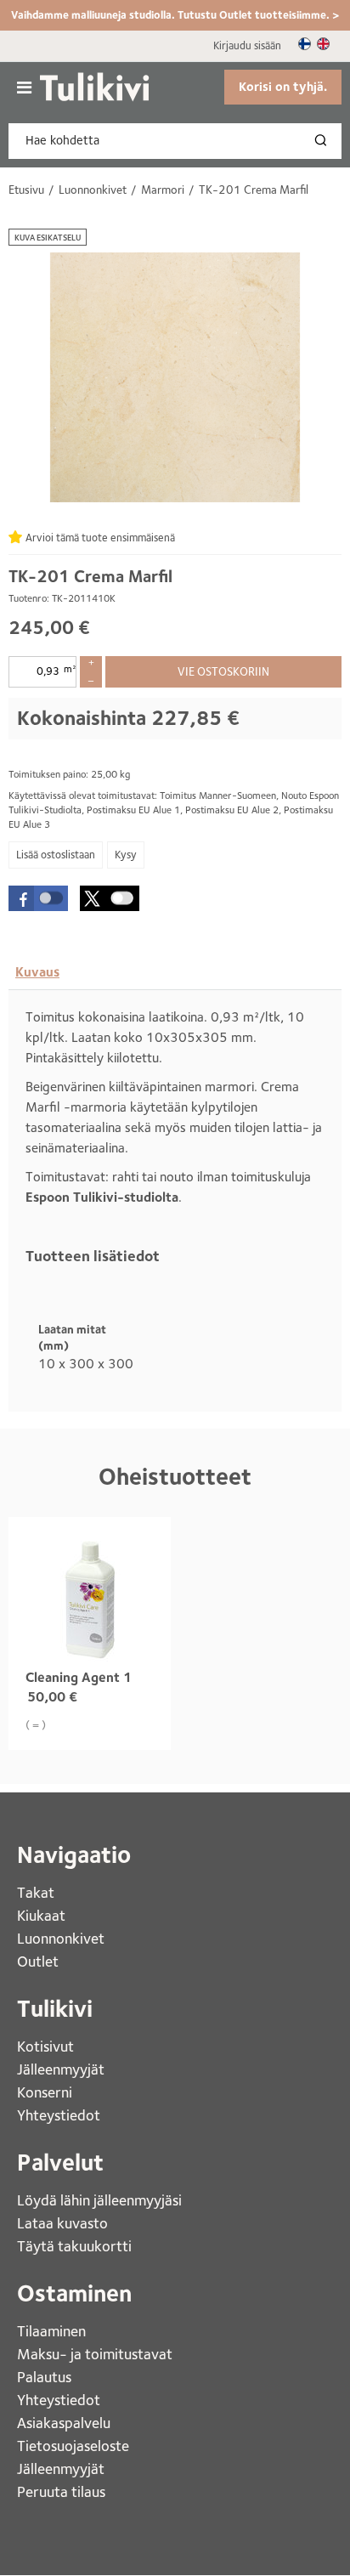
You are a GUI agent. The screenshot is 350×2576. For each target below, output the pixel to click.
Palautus (44, 2377)
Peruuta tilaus (61, 2491)
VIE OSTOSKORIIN (223, 671)
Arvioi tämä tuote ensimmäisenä (100, 538)
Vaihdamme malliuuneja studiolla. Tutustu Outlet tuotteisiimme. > (175, 15)
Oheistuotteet (175, 1477)
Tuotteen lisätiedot (93, 1256)
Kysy (126, 855)
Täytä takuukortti (76, 2246)
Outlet (40, 1961)
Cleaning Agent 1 (79, 1677)
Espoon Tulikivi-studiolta (102, 1197)
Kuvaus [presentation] (37, 972)
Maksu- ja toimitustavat (95, 2354)
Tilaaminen (51, 2331)
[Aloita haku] (325, 141)
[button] (38, 898)
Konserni (46, 2092)
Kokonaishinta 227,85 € (128, 718)
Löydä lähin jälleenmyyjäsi (101, 2200)
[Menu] (24, 88)
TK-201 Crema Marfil (90, 576)
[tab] (37, 972)
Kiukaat (43, 1915)
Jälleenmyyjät (61, 2069)
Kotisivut (47, 2046)
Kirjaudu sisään (247, 45)
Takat (36, 1892)
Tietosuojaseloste (73, 2446)
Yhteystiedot (60, 2115)
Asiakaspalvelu (64, 2423)
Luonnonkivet (61, 1938)
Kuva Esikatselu (48, 237)
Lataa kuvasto (64, 2223)
